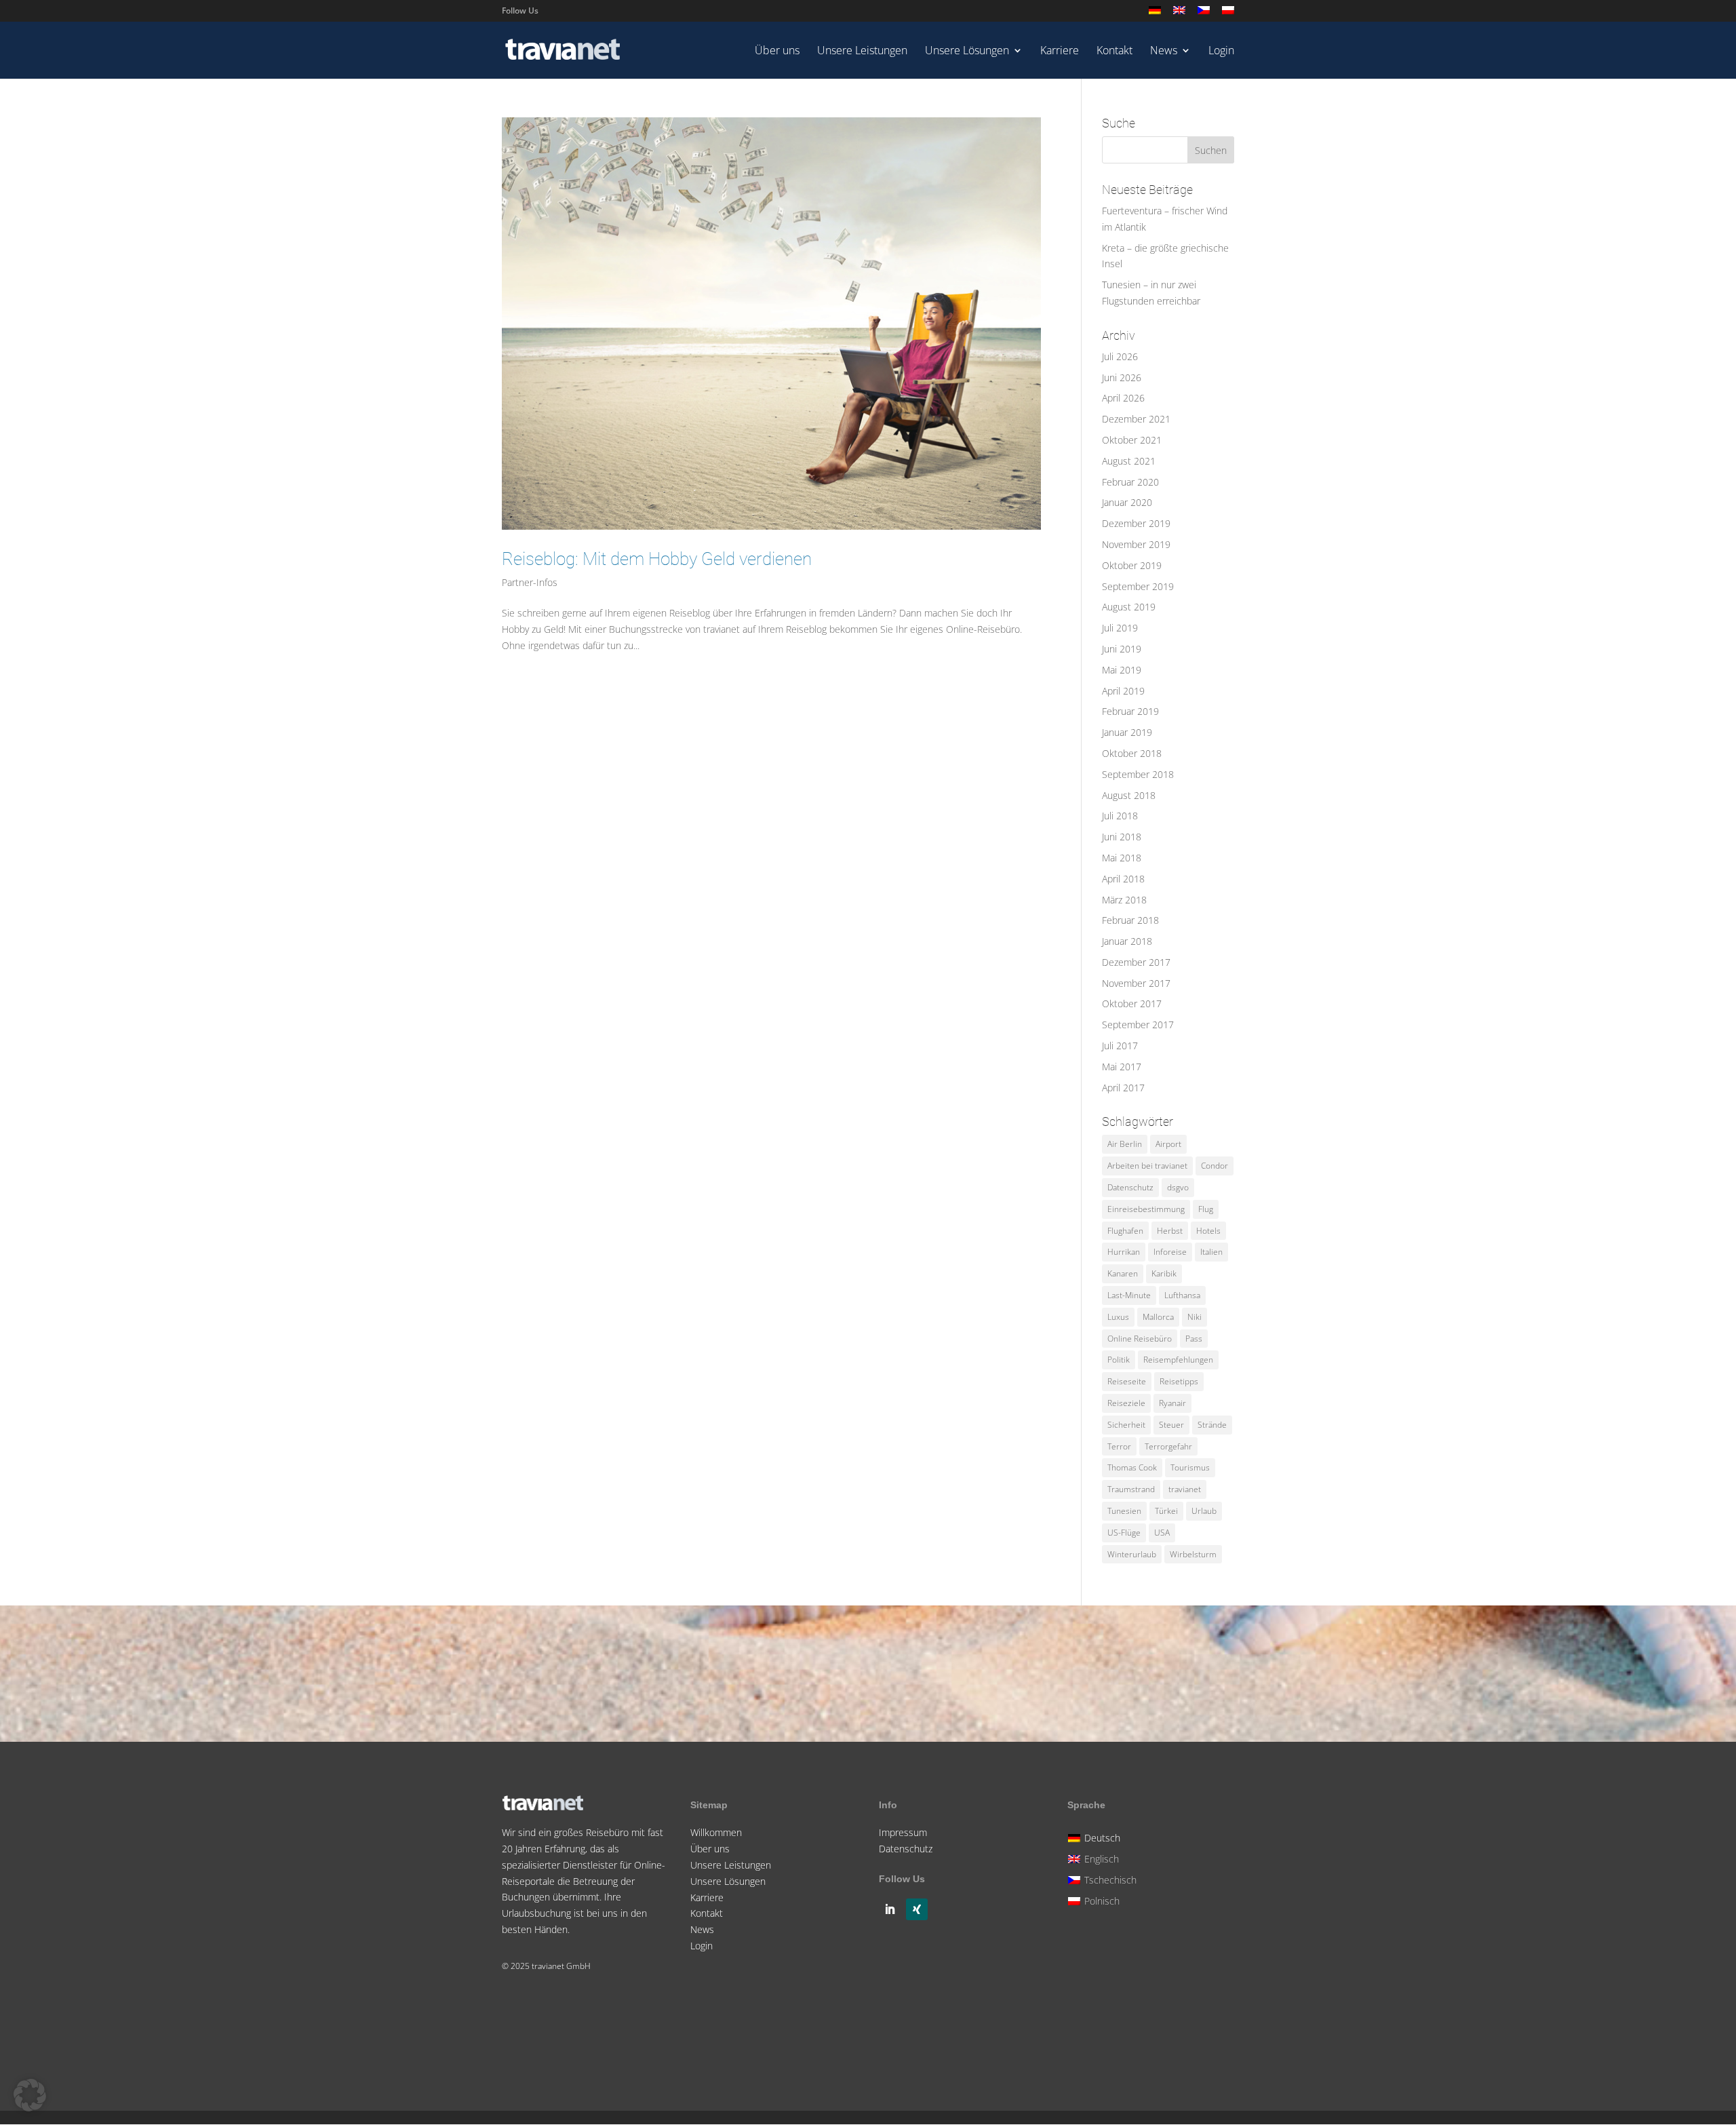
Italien (1211, 1252)
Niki (1195, 1317)
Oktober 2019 (1132, 565)
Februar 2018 (1130, 920)
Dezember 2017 (1136, 962)
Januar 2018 (1127, 941)
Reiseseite (1127, 1381)
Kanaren (1123, 1273)
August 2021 (1129, 461)
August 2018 (1129, 795)
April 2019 (1123, 691)
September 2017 (1138, 1025)
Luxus (1118, 1317)
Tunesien (1124, 1511)
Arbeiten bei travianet (1147, 1166)
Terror (1119, 1446)
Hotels (1208, 1231)
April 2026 (1123, 398)
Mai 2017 (1122, 1067)
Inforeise (1170, 1252)
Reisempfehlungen (1178, 1360)
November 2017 (1136, 983)
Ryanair (1172, 1403)
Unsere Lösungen (967, 52)
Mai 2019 (1122, 670)
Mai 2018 (1122, 858)
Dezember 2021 (1136, 419)
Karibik (1164, 1273)
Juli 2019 (1120, 628)
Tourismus (1190, 1467)
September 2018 (1138, 774)
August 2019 (1129, 607)
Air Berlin (1125, 1144)
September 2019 (1138, 586)
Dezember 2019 (1136, 523)
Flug (1206, 1209)
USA (1162, 1533)
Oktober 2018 (1132, 753)
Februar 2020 (1130, 482)
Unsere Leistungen (862, 52)
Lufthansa (1182, 1295)
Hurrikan (1124, 1252)
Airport (1168, 1144)
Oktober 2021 (1132, 440)
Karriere (1060, 52)
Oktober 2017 (1132, 1003)
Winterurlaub (1132, 1554)
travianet (1185, 1489)
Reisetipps (1179, 1381)
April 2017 (1123, 1088)
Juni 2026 (1122, 377)
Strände (1212, 1425)
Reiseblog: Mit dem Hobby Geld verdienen (657, 559)
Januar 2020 (1127, 502)
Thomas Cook (1132, 1467)
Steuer (1171, 1425)
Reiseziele (1126, 1403)
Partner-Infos (530, 582)
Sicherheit (1126, 1425)
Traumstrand (1131, 1489)
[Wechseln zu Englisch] (1179, 14)
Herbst (1170, 1231)
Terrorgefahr (1168, 1446)
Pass (1194, 1339)
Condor (1215, 1166)
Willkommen (716, 1832)
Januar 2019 (1127, 732)
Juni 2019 (1122, 649)
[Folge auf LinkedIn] (890, 1909)
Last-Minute (1129, 1295)
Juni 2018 (1122, 837)
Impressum (903, 1832)
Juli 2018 (1120, 816)
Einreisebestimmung (1146, 1209)
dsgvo (1178, 1187)
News (1164, 52)
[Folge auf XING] (917, 1909)
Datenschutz (1130, 1187)
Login (1221, 52)
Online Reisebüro (1140, 1339)
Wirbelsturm (1193, 1554)
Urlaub (1204, 1511)
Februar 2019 (1130, 711)
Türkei (1166, 1511)
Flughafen (1125, 1231)
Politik (1119, 1360)
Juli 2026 (1120, 356)
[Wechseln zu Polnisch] (1228, 14)
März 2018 (1124, 900)
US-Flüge (1124, 1533)
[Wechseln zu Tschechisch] (1204, 14)
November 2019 (1136, 544)
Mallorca (1158, 1317)
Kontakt (1114, 52)
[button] (30, 2095)
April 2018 (1123, 879)
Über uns (777, 52)
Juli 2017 (1120, 1046)
